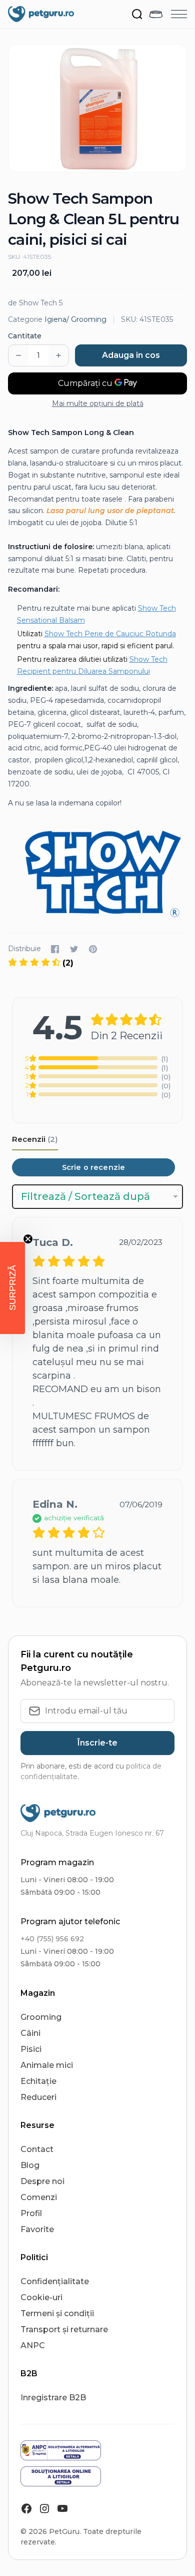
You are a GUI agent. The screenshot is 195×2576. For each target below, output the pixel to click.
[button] (12, 1288)
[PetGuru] (41, 14)
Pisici (31, 2049)
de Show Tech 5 (35, 303)
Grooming (41, 2017)
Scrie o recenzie (93, 1167)
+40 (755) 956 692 (52, 1939)
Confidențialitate (55, 2281)
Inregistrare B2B (53, 2398)
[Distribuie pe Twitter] (74, 949)
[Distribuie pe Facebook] (55, 949)
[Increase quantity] (58, 355)
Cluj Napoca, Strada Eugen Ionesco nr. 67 (92, 1833)
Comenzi (39, 2197)
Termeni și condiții (57, 2313)
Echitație (38, 2081)
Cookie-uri (41, 2297)
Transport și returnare (64, 2329)
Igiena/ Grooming (75, 319)
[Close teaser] (28, 1239)
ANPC (33, 2345)
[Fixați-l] (93, 949)
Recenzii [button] (35, 1139)
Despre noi (42, 2181)
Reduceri (38, 2097)
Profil (31, 2213)
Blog (30, 2165)
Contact (37, 2149)
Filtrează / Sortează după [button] (85, 1196)
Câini (30, 2033)
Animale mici (47, 2065)
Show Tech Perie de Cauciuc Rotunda (110, 634)
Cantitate (25, 336)
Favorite (37, 2229)
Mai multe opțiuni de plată (98, 403)
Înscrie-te (97, 1743)
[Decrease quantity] (18, 355)
